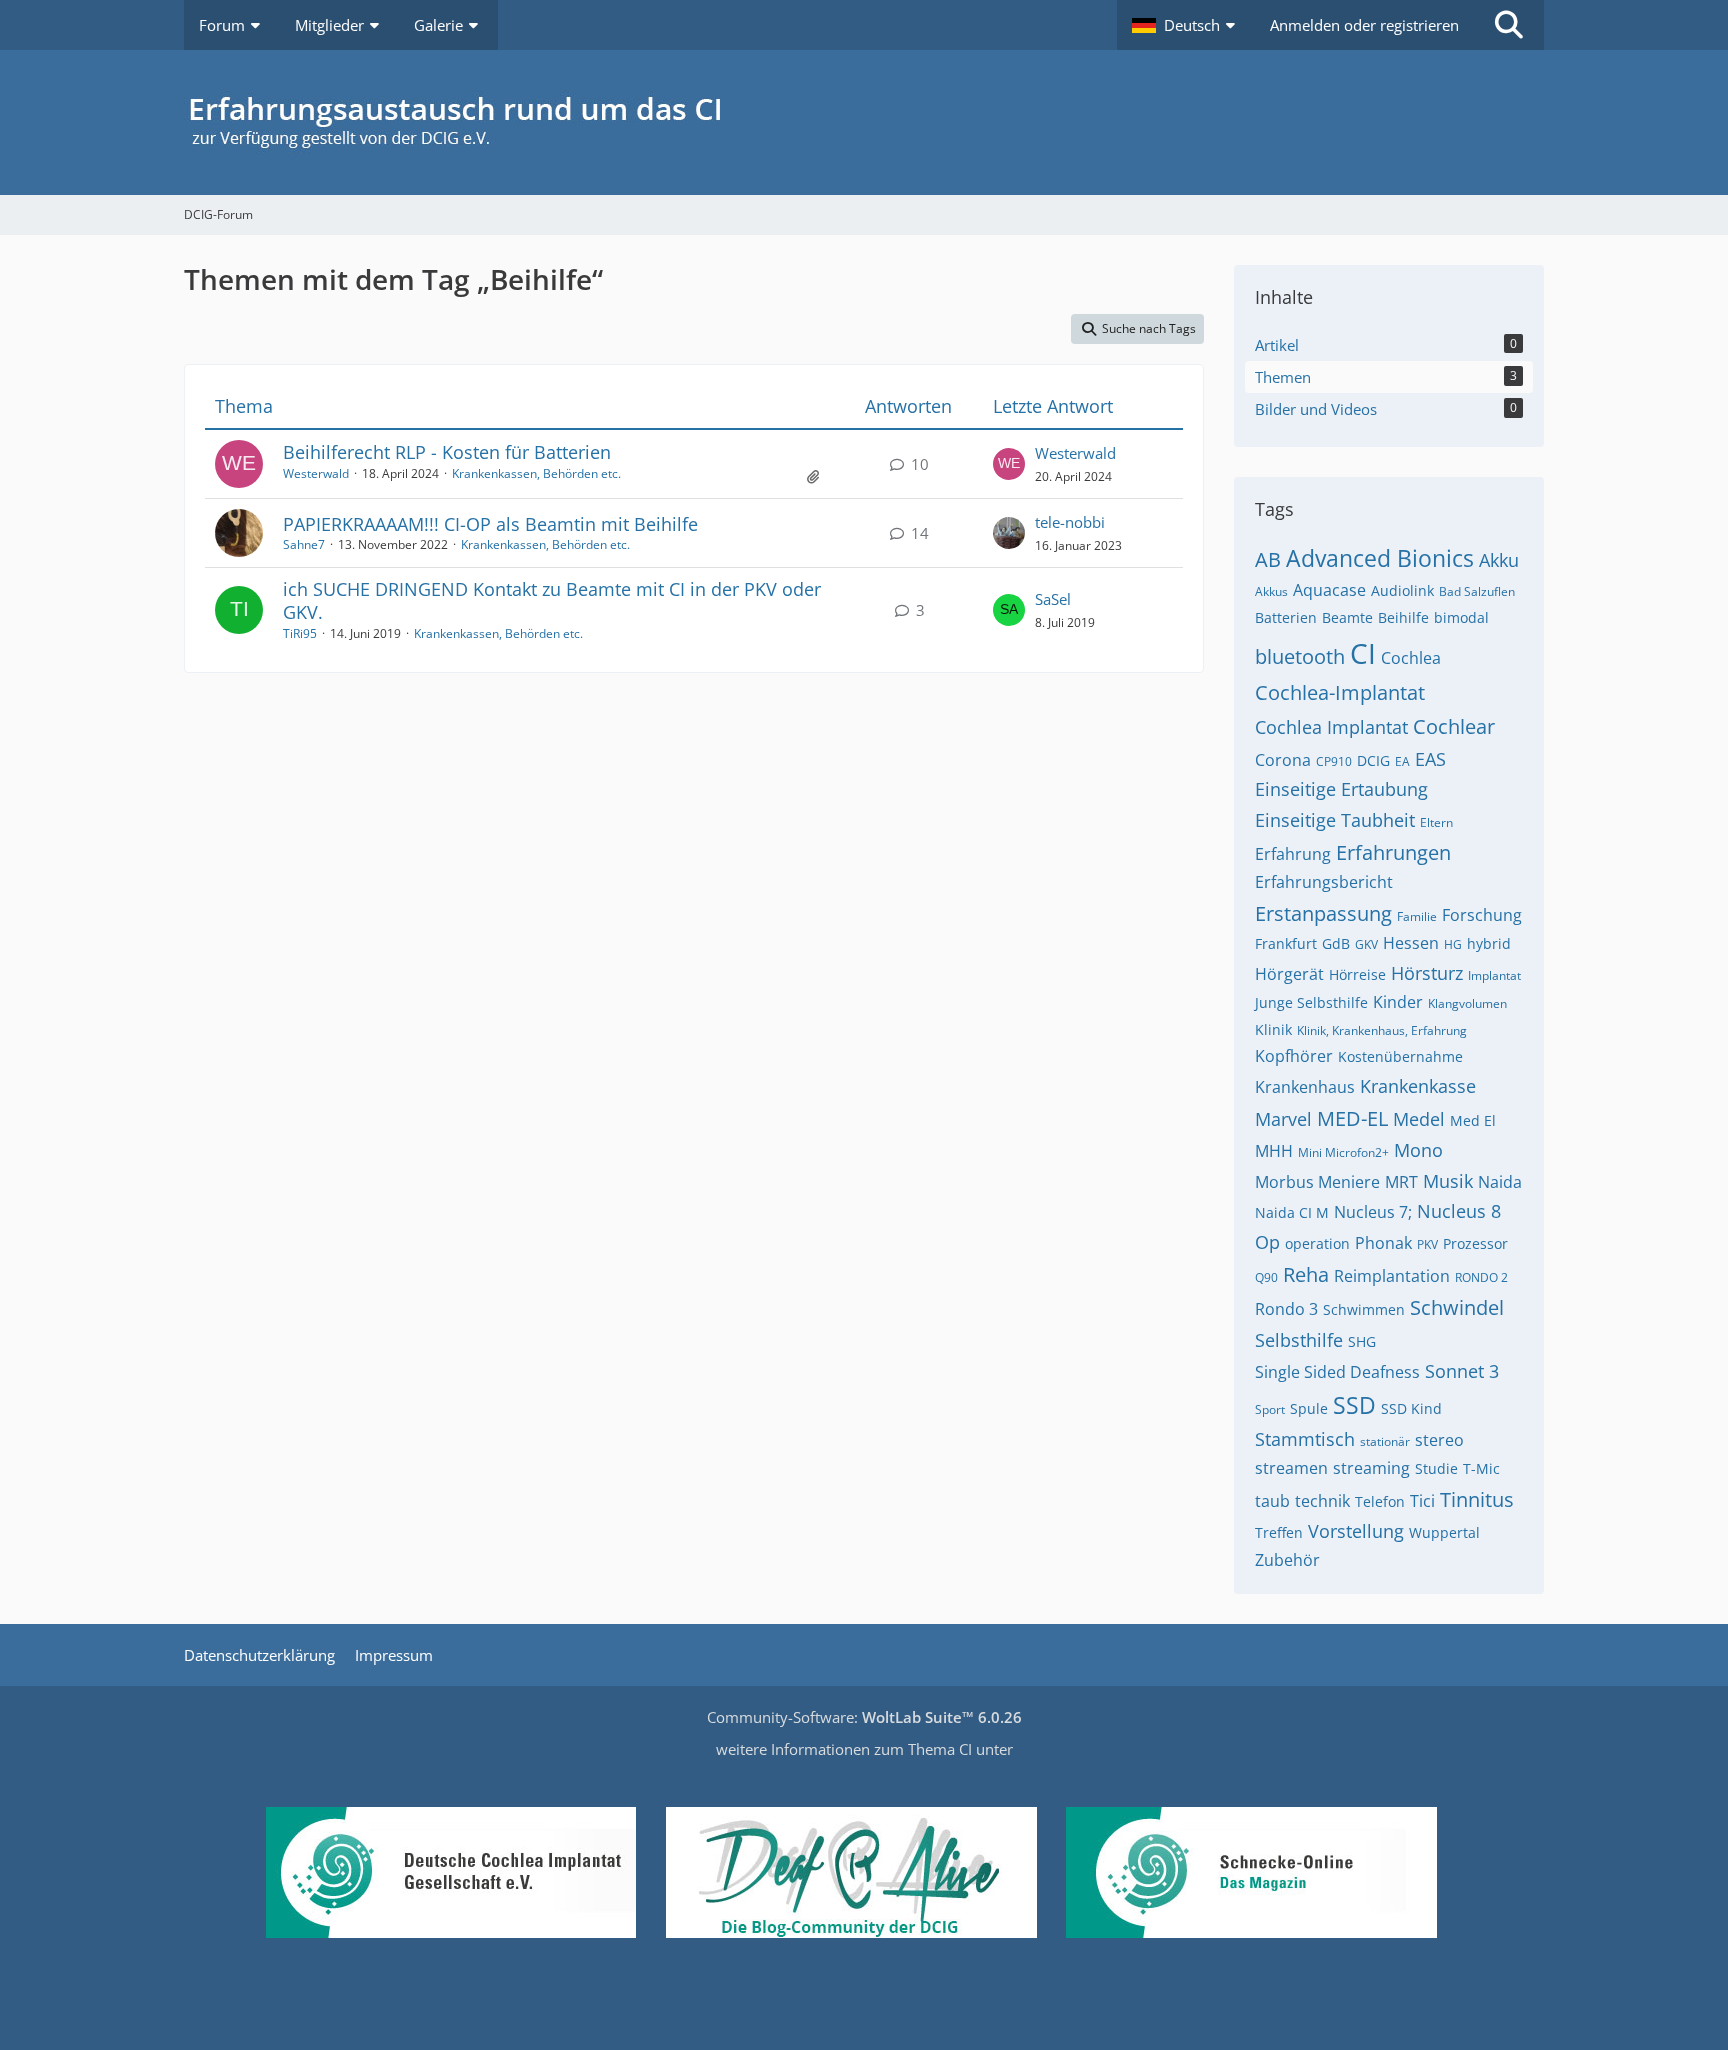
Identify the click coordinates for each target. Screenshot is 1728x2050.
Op (1267, 1242)
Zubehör (1287, 1560)
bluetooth (1300, 656)
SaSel (1053, 599)
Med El (1473, 1120)
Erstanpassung (1323, 913)
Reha (1306, 1274)
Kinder (1398, 1002)
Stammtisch (1305, 1439)
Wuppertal (1444, 1532)
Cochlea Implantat (1331, 727)
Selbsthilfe (1299, 1340)
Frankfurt (1286, 943)
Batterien (1286, 617)
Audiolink (1402, 590)
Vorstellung (1356, 1531)
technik (1322, 1501)
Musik (1448, 1181)
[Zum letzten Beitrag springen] (1009, 464)
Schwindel (1457, 1307)
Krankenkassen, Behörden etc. (536, 473)
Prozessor (1475, 1243)
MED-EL (1352, 1118)
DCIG (1373, 760)
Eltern (1436, 822)
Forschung (1482, 915)
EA (1402, 761)
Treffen (1279, 1532)
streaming (1371, 1468)
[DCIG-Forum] (864, 122)
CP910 (1334, 761)
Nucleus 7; (1373, 1212)
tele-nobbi (1070, 522)
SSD (1354, 1405)
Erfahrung (1293, 854)
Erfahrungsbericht (1324, 882)
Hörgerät (1289, 974)
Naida (1500, 1182)
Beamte (1347, 617)
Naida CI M (1292, 1212)
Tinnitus (1477, 1499)
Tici (1422, 1501)
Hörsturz (1427, 973)
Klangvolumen (1467, 1003)
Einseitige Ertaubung (1341, 789)
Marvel (1283, 1119)
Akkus (1271, 591)
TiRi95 (300, 633)
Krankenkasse (1418, 1086)
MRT (1401, 1182)
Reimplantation (1392, 1276)
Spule (1309, 1408)
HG (1453, 944)
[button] (1186, 25)
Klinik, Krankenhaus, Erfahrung (1382, 1030)
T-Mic (1481, 1468)
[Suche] (1509, 25)
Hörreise (1357, 974)
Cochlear (1454, 726)
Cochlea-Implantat (1340, 692)
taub (1272, 1501)
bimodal (1461, 617)
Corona (1283, 760)
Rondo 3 (1286, 1309)
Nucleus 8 (1459, 1211)
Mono (1418, 1150)
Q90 (1266, 1277)
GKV (1366, 944)
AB (1268, 559)
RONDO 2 (1481, 1277)
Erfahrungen (1393, 852)
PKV (1427, 1244)
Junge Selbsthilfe (1311, 1002)
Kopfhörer (1294, 1056)
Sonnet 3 (1462, 1371)
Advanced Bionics (1380, 558)
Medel (1419, 1119)
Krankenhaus (1305, 1087)
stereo (1439, 1440)
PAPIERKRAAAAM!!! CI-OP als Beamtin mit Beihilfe (490, 524)
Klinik (1273, 1029)
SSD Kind (1411, 1408)
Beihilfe (1403, 617)
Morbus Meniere (1317, 1182)
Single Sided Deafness (1337, 1372)
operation (1317, 1243)
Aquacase (1329, 590)
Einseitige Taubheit (1335, 820)
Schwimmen (1364, 1309)
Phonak (1383, 1243)
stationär (1385, 1441)
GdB (1336, 943)
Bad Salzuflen (1477, 591)
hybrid (1489, 943)
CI (1363, 653)
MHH (1274, 1151)
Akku (1499, 560)
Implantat (1494, 975)
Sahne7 (304, 544)
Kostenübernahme (1400, 1056)
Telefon (1380, 1501)
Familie (1417, 916)
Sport (1270, 1409)
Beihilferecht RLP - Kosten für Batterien (447, 452)
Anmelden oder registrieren (1364, 25)
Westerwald (316, 473)
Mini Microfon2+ (1343, 1152)
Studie (1436, 1468)
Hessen (1411, 943)
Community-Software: (864, 1717)
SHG (1362, 1341)
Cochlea (1411, 658)
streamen (1291, 1468)
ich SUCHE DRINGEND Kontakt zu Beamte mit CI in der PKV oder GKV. (552, 600)
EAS (1430, 759)
